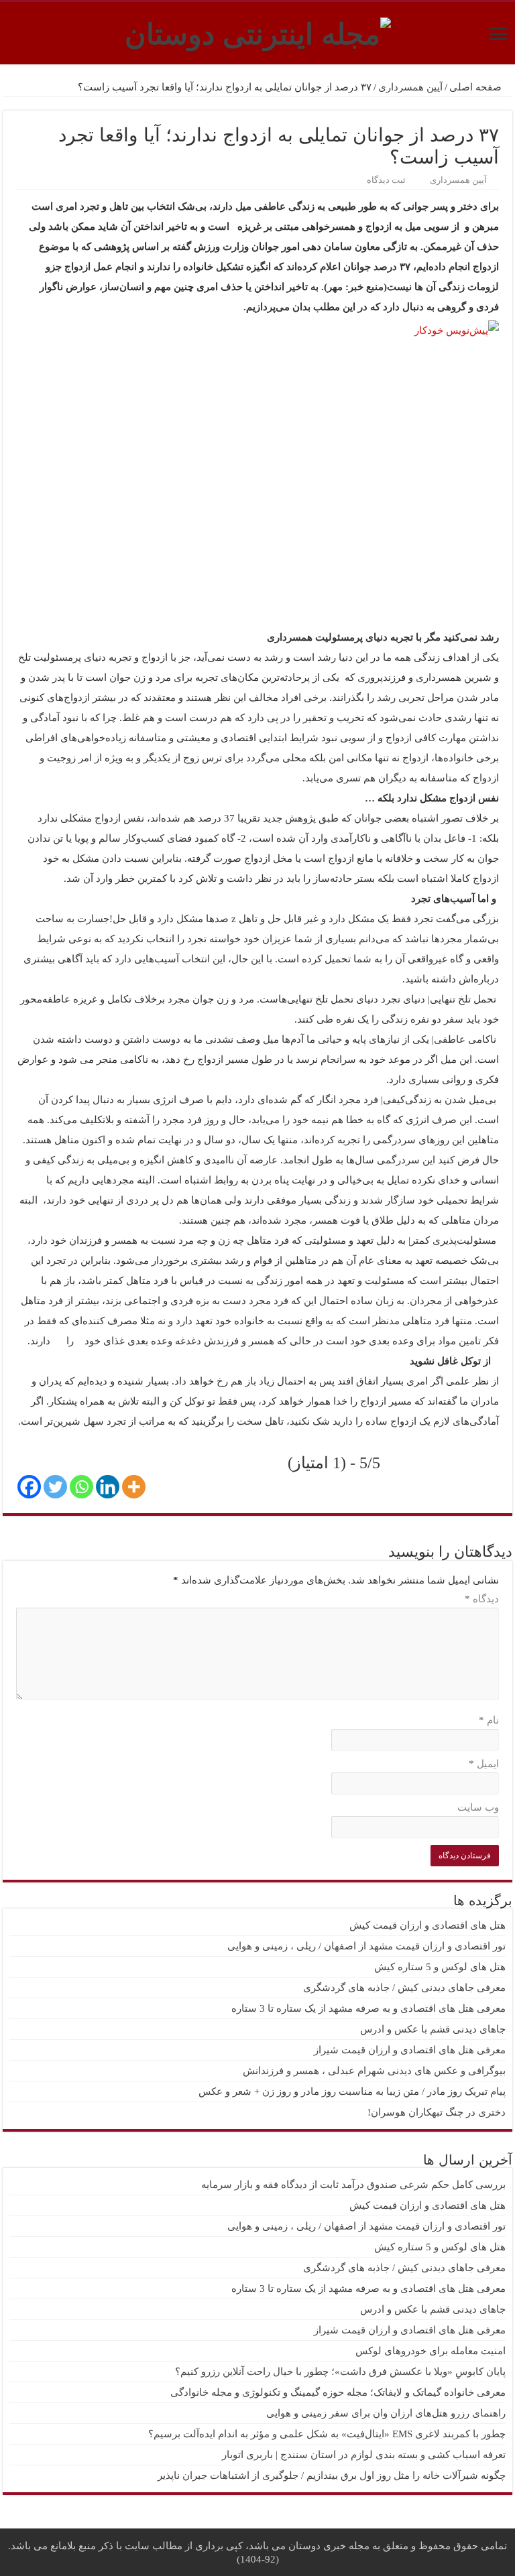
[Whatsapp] (81, 1487)
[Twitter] (55, 1487)
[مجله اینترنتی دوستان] (258, 31)
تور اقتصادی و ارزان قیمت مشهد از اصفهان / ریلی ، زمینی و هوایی (366, 1946)
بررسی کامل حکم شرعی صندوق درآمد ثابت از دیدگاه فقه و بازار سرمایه (353, 2185)
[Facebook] (29, 1487)
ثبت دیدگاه (386, 180)
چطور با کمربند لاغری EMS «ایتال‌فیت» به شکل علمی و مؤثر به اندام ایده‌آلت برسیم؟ (327, 2434)
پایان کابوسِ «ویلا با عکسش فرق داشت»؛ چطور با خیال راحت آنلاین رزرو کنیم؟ (340, 2372)
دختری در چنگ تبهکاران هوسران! (437, 2112)
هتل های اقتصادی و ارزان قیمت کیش (427, 1925)
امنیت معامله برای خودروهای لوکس (431, 2351)
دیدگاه (482, 1599)
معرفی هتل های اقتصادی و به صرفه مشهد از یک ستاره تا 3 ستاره (368, 2008)
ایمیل (484, 1764)
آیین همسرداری (410, 87)
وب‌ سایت (478, 1807)
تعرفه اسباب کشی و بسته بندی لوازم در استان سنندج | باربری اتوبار (364, 2455)
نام (489, 1720)
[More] (134, 1487)
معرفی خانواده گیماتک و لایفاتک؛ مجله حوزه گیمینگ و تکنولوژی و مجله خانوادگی (338, 2392)
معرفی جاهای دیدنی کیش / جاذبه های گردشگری (404, 1988)
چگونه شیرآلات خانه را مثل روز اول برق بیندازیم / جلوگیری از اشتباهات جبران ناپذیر (332, 2475)
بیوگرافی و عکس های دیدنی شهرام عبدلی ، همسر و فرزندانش (374, 2071)
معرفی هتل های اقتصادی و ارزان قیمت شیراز (410, 2050)
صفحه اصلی (477, 87)
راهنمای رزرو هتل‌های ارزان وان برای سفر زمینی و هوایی (386, 2413)
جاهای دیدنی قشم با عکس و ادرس (433, 2029)
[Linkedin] (108, 1487)
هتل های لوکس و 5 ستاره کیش (440, 1967)
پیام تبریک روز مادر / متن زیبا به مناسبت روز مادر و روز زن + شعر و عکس (352, 2091)
